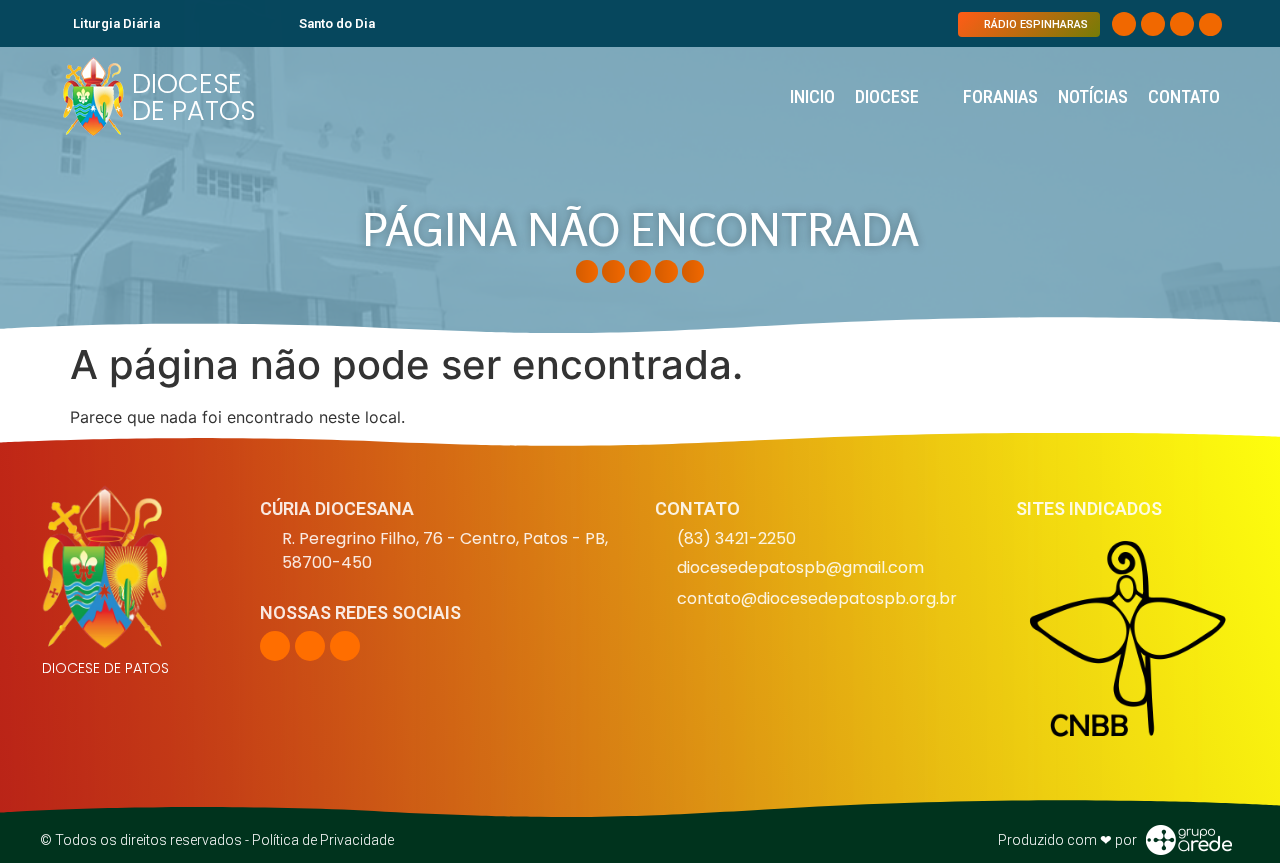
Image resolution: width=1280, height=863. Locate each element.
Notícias (1093, 96)
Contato (1184, 96)
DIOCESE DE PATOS (193, 97)
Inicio (812, 96)
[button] (1210, 24)
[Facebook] (1124, 24)
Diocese (887, 96)
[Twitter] (1153, 24)
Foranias (1000, 96)
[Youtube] (1182, 24)
